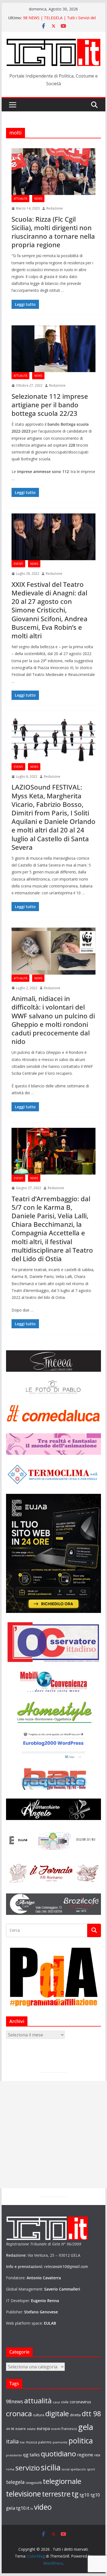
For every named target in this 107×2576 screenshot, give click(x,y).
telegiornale (62, 2481)
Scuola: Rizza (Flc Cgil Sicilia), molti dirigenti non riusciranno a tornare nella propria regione (53, 232)
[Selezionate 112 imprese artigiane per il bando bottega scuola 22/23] (54, 349)
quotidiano (58, 2454)
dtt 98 (91, 2413)
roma (10, 2469)
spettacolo (78, 2469)
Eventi (18, 564)
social (66, 2469)
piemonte (60, 2442)
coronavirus (80, 2402)
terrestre (56, 2494)
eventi (56, 2429)
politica (81, 2441)
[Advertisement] (54, 2135)
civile (65, 2402)
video (43, 2507)
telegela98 (34, 2483)
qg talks (31, 2455)
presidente (14, 2455)
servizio (28, 2468)
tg (75, 2494)
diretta (75, 2415)
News (38, 199)
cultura (39, 2415)
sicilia (51, 2467)
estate (31, 2429)
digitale (57, 2413)
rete (97, 2455)
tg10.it (23, 2508)
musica (31, 2442)
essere (21, 2429)
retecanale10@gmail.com (66, 2266)
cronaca (19, 2413)
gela (86, 2427)
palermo (45, 2442)
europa (43, 2428)
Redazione (55, 208)
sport (91, 2469)
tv (32, 2508)
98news (15, 2401)
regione (85, 2455)
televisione (23, 2494)
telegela (15, 2482)
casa (56, 2402)
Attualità (20, 199)
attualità (38, 2401)
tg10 (85, 2495)
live (22, 2442)
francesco (69, 2429)
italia (12, 2441)
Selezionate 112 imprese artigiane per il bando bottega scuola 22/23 (50, 405)
